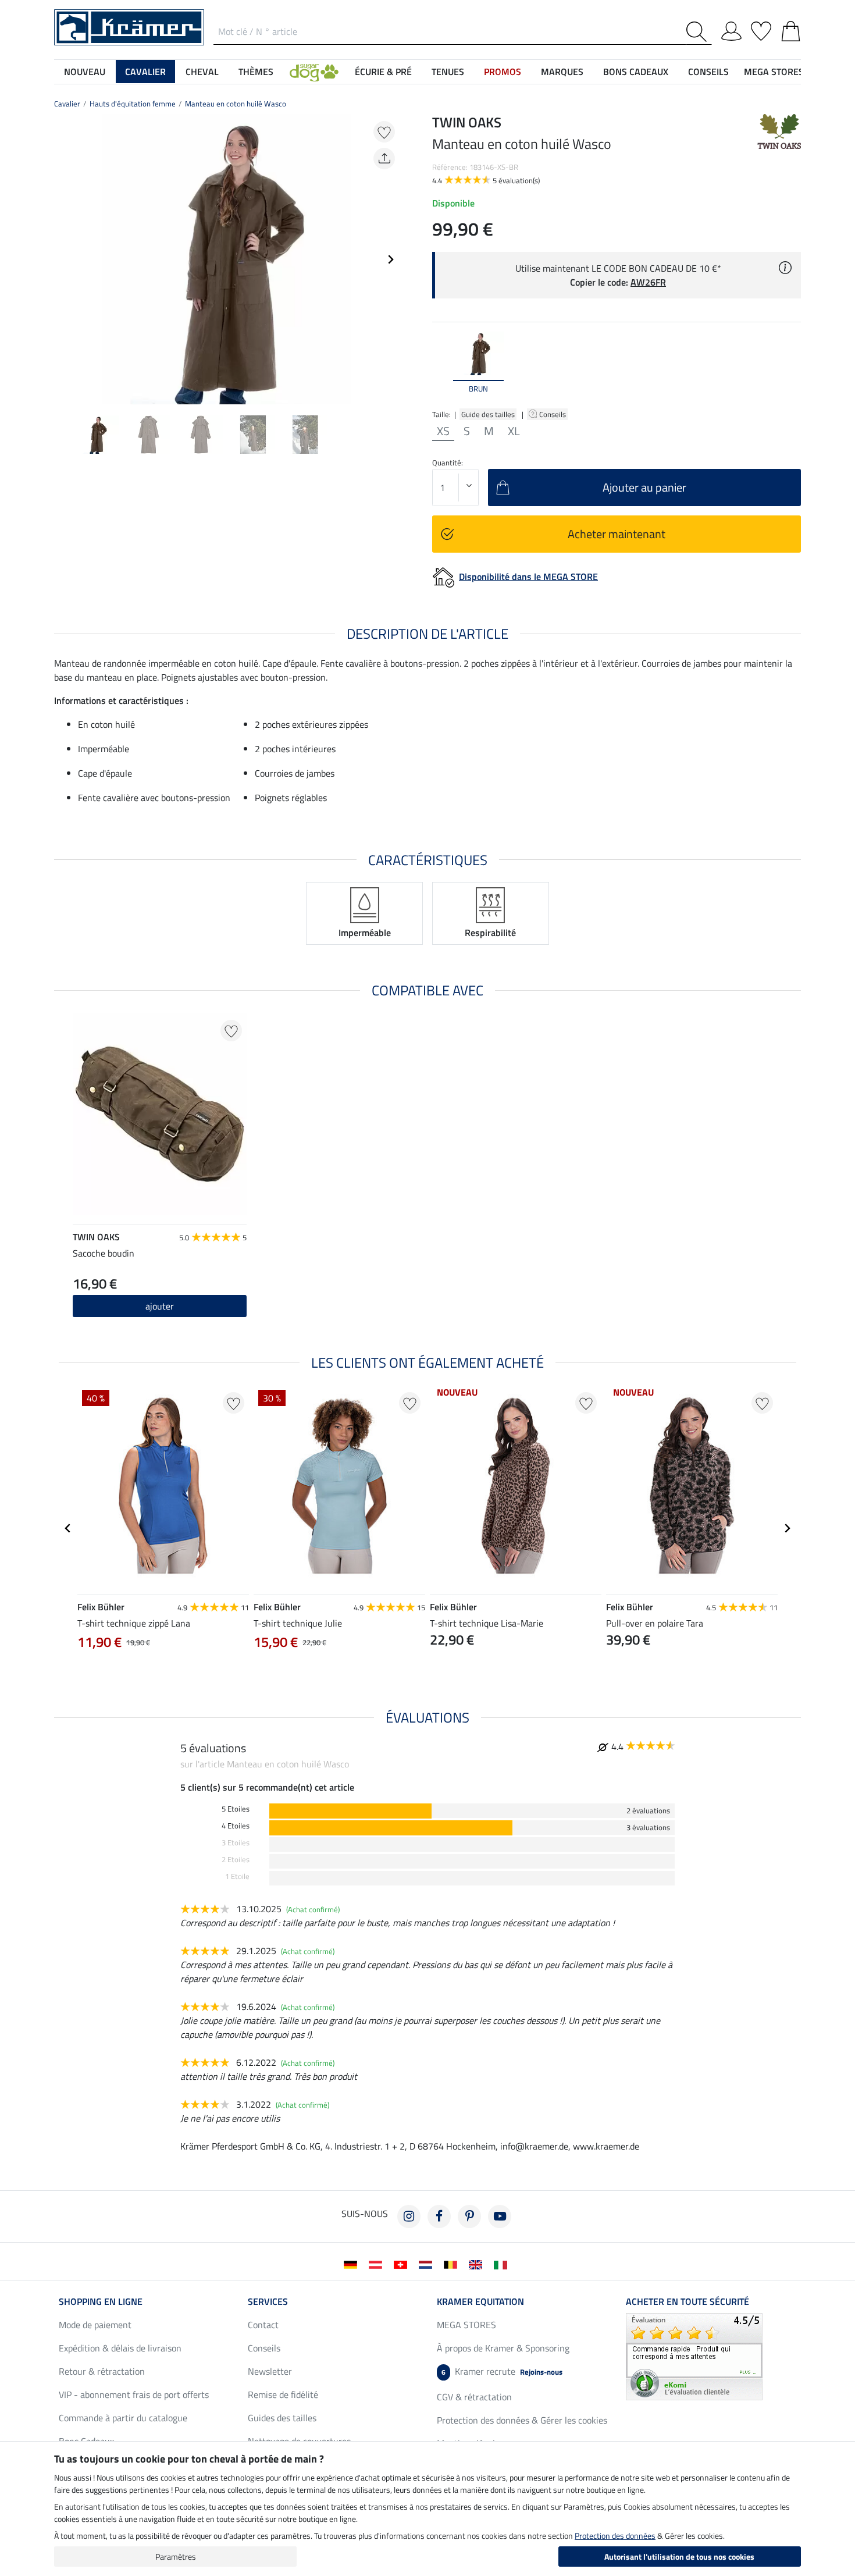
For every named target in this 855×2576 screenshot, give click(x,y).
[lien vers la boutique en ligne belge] (453, 2264)
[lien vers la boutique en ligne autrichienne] (378, 2264)
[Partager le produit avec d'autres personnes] (384, 159)
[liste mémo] (761, 29)
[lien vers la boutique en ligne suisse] (403, 2264)
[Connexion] (731, 29)
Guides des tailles (282, 2418)
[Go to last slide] (68, 1528)
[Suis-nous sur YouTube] (500, 2216)
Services (268, 2301)
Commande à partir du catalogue (123, 2418)
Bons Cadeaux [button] (636, 72)
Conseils (553, 414)
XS (443, 431)
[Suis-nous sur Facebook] (439, 2216)
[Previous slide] (63, 259)
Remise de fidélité (283, 2394)
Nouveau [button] (85, 72)
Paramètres (176, 2557)
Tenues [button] (448, 72)
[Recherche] (699, 32)
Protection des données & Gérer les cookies (522, 2420)
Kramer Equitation (480, 2301)
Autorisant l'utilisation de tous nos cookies (679, 2557)
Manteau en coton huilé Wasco (236, 104)
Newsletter (270, 2371)
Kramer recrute (502, 2371)
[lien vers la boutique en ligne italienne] (503, 2264)
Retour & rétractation (102, 2371)
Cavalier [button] (145, 72)
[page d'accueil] (129, 26)
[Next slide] (390, 259)
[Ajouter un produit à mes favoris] (384, 132)
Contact (263, 2325)
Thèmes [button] (256, 72)
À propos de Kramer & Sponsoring (503, 2348)
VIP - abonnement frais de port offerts (134, 2394)
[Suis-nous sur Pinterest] (469, 2216)
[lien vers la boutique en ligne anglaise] (478, 2264)
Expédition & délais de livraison (120, 2348)
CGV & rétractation (474, 2397)
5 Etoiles (236, 1809)
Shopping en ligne (101, 2301)
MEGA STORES (774, 72)
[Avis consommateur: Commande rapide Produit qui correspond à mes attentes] (694, 2356)
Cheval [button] (202, 72)
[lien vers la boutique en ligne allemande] (353, 2264)
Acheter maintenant (617, 534)
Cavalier (67, 104)
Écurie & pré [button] (383, 72)
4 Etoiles (236, 1826)
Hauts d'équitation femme (133, 104)
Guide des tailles (488, 414)
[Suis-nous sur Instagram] (409, 2216)
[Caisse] (791, 29)
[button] (314, 72)
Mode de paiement (95, 2325)
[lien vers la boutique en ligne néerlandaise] (428, 2264)
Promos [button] (503, 72)
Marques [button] (562, 72)
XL (514, 431)
